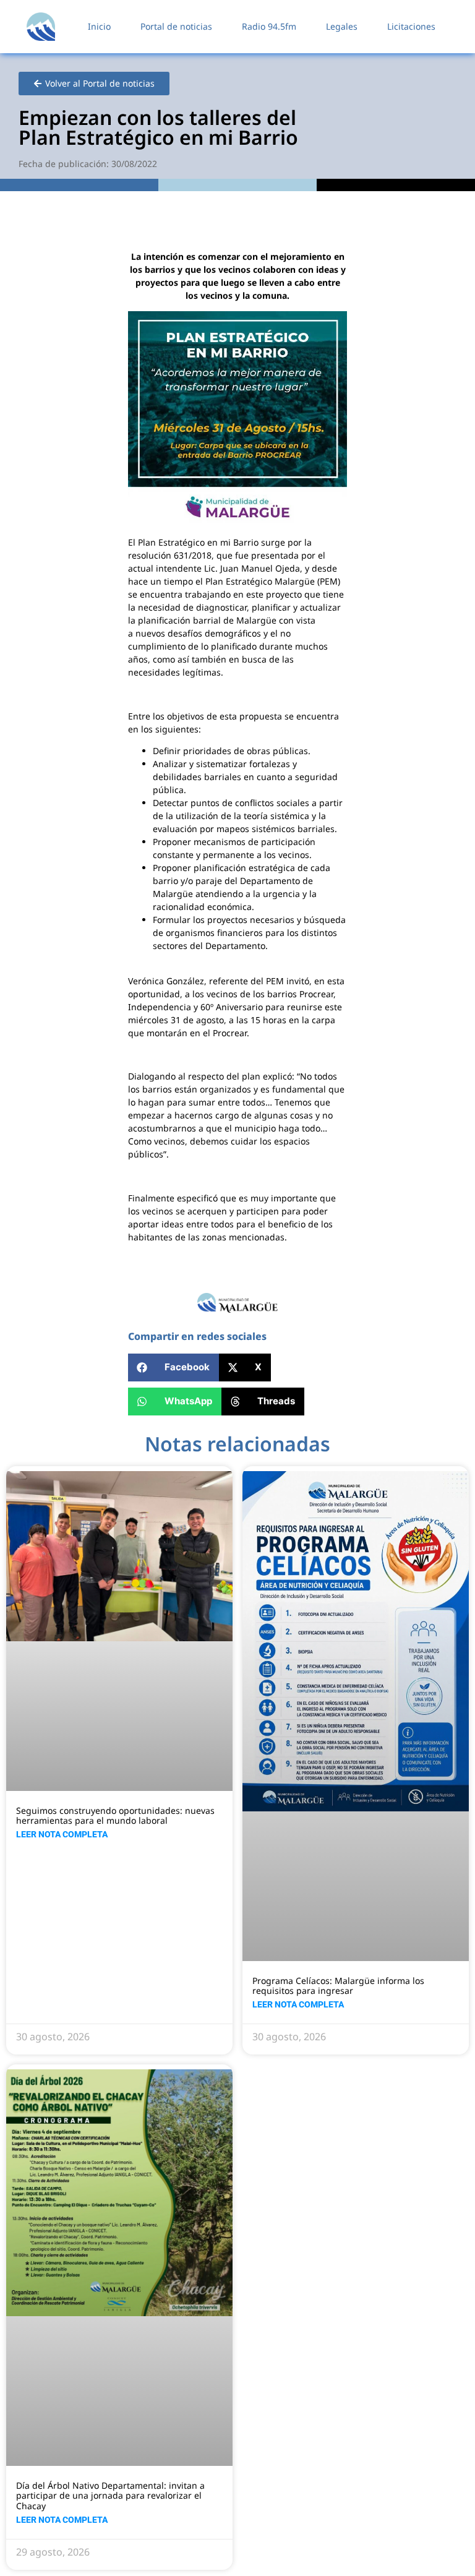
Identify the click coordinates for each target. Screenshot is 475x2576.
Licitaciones (411, 26)
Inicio (99, 26)
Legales (342, 26)
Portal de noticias (176, 26)
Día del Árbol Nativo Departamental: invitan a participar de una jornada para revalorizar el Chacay (110, 2496)
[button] (173, 1367)
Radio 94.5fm (269, 26)
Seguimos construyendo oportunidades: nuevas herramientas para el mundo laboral (115, 1816)
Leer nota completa (62, 1834)
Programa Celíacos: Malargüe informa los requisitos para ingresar (338, 1986)
